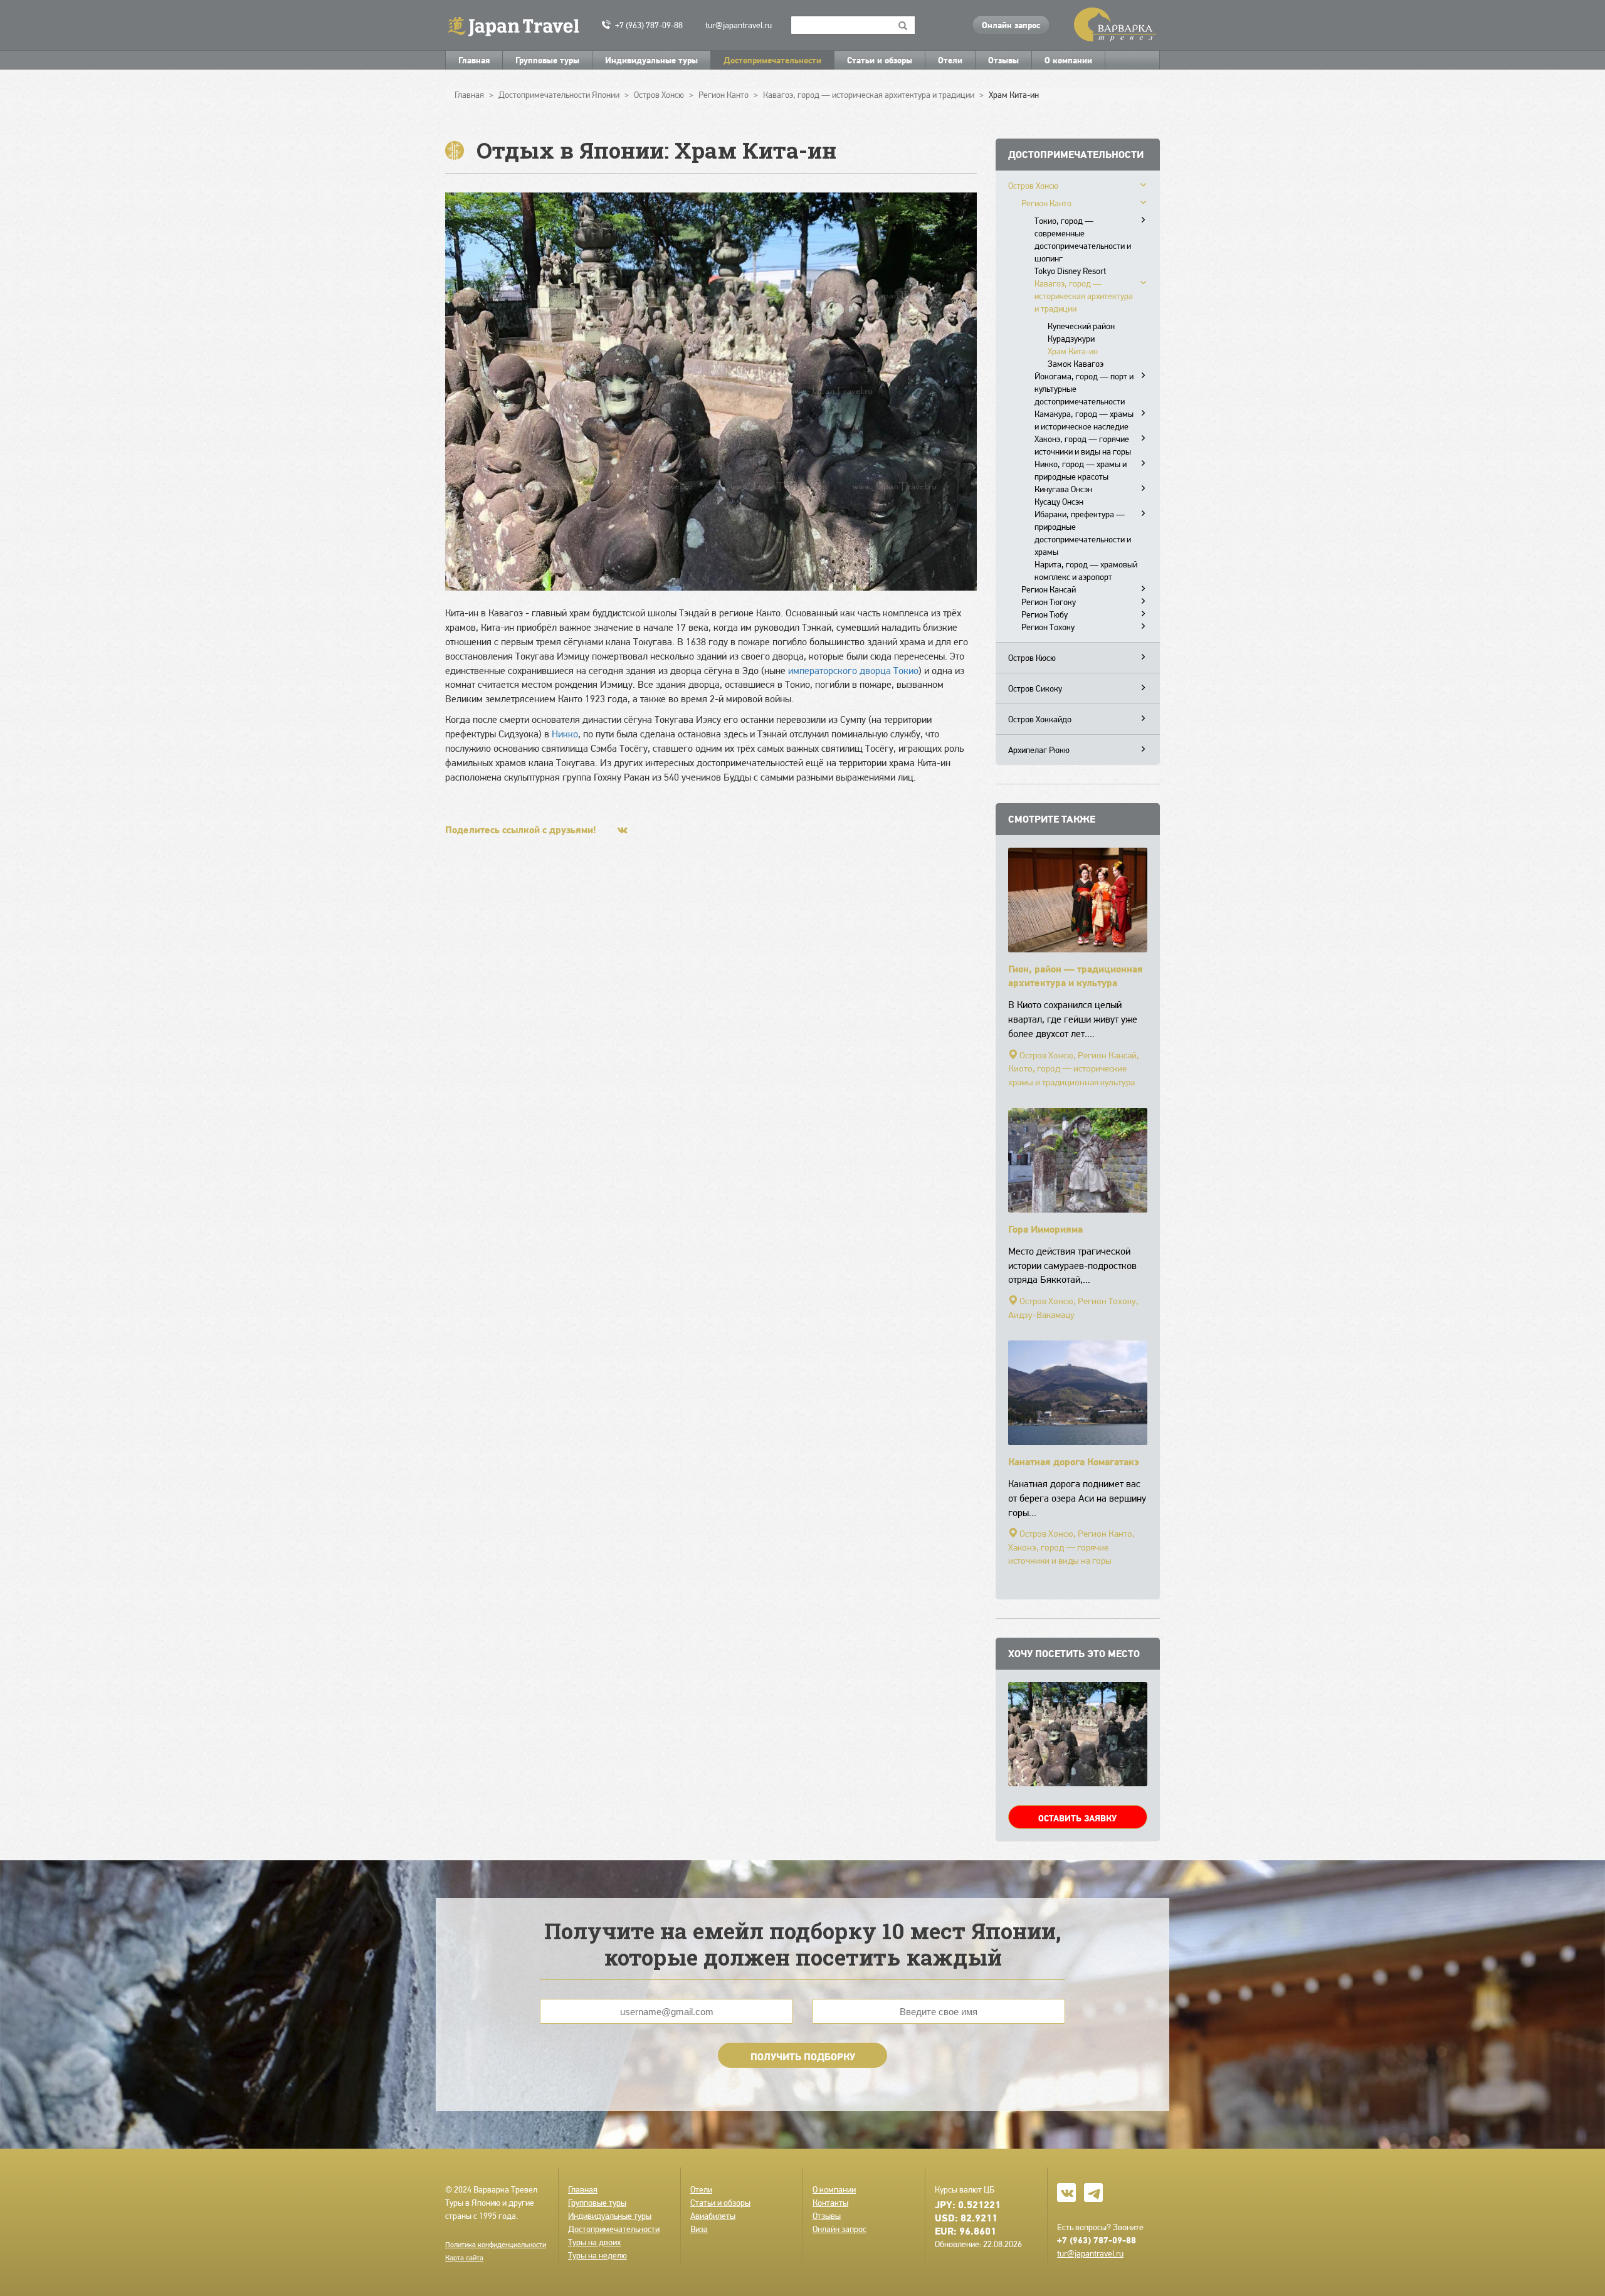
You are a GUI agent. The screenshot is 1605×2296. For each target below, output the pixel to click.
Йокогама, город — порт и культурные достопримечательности (1084, 389)
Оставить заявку (1077, 1818)
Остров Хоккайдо (1040, 719)
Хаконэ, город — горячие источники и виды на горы (1083, 445)
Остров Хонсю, (1048, 1055)
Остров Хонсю (1033, 186)
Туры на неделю (597, 2255)
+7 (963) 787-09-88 (649, 25)
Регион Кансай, (1108, 1055)
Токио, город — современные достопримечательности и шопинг (1083, 240)
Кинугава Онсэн (1063, 489)
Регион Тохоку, (1108, 1301)
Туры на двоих (594, 2242)
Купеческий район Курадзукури (1081, 332)
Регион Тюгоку (1049, 602)
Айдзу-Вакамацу (1041, 1315)
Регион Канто (1046, 203)
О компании (1068, 60)
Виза (699, 2229)
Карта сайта (464, 2258)
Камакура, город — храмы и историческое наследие (1084, 420)
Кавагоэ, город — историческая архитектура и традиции (1084, 296)
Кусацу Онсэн (1059, 502)
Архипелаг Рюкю (1039, 750)
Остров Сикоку (1035, 688)
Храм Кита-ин (1073, 351)
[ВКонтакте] (623, 830)
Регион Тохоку (1048, 627)
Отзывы (1003, 60)
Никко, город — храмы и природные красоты (1081, 470)
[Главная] (519, 25)
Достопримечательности (772, 60)
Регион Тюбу (1045, 614)
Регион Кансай (1049, 589)
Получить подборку (803, 2056)
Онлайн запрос (1011, 25)
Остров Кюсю (1032, 658)
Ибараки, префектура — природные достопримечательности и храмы (1083, 533)
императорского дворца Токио (853, 671)
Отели (950, 60)
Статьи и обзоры (880, 60)
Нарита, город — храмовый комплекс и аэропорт (1086, 571)
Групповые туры (547, 60)
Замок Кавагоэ (1076, 364)
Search (903, 25)
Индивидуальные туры (651, 60)
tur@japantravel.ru (739, 25)
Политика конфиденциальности (496, 2245)
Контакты (830, 2203)
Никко (565, 734)
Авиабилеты (713, 2216)
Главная (474, 60)
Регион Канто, (1106, 1534)
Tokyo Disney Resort (1070, 271)
